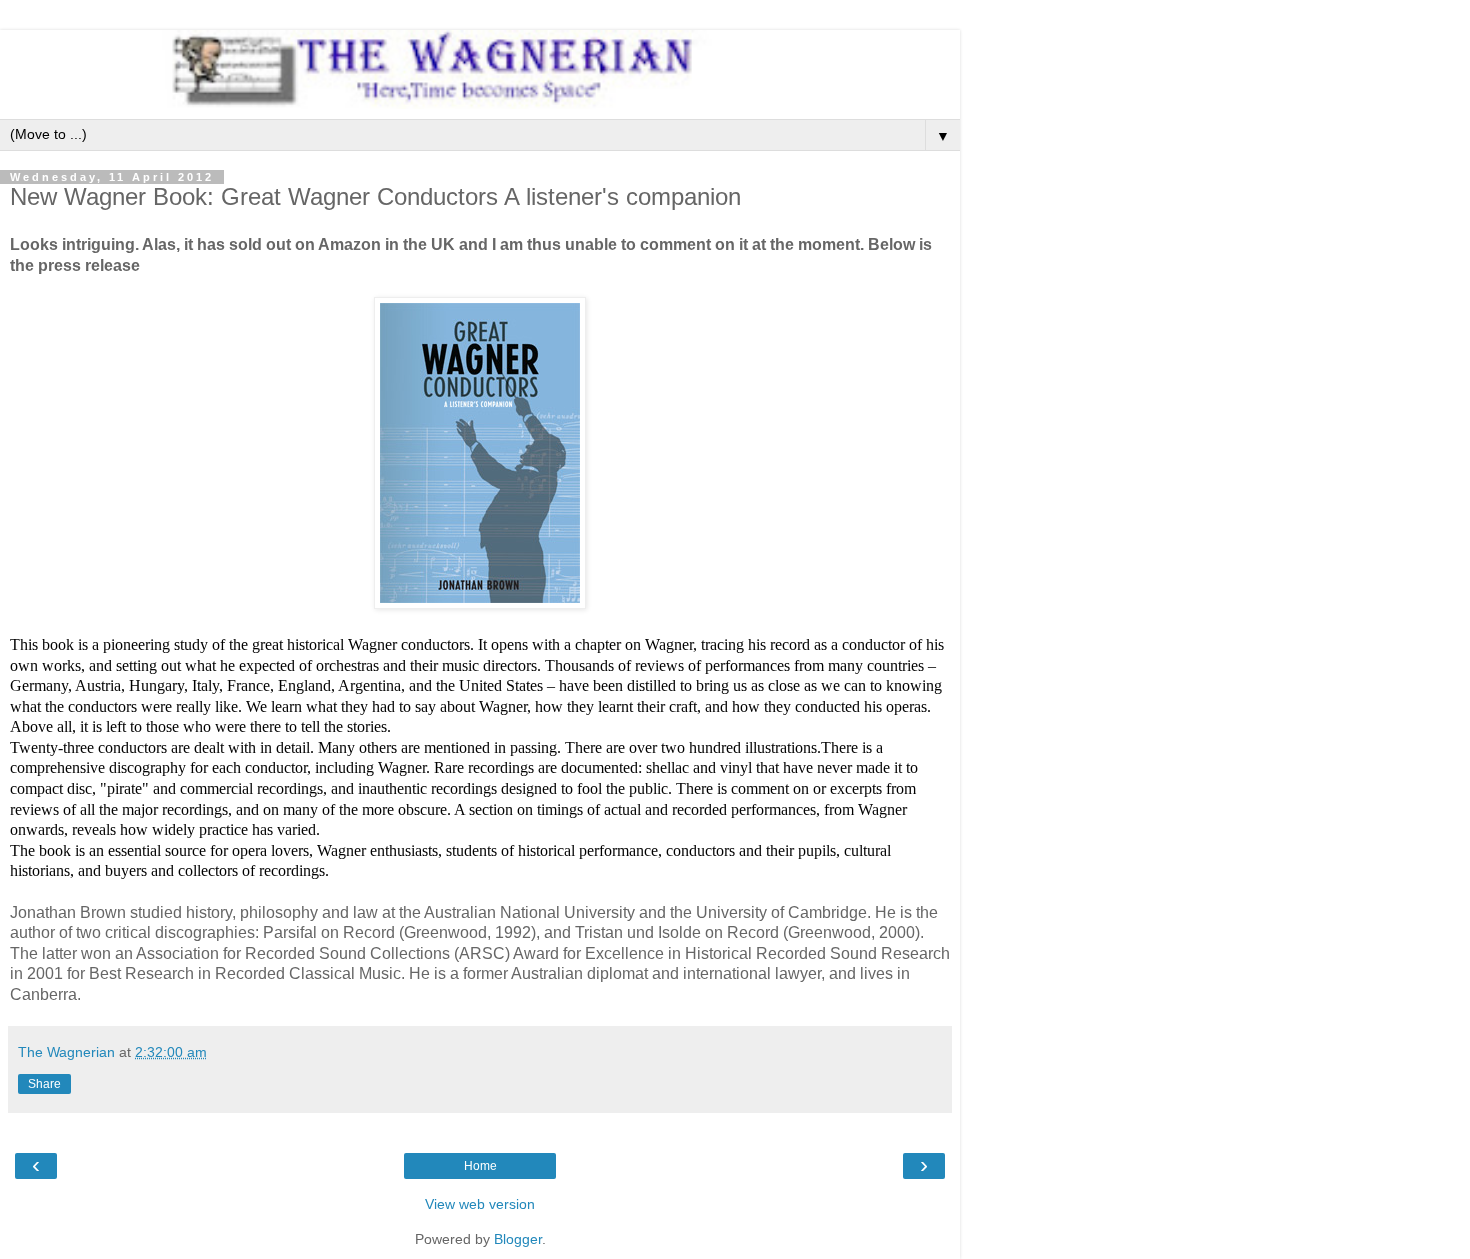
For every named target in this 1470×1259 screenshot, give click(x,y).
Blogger (518, 1239)
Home (480, 1166)
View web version (480, 1204)
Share (44, 1084)
